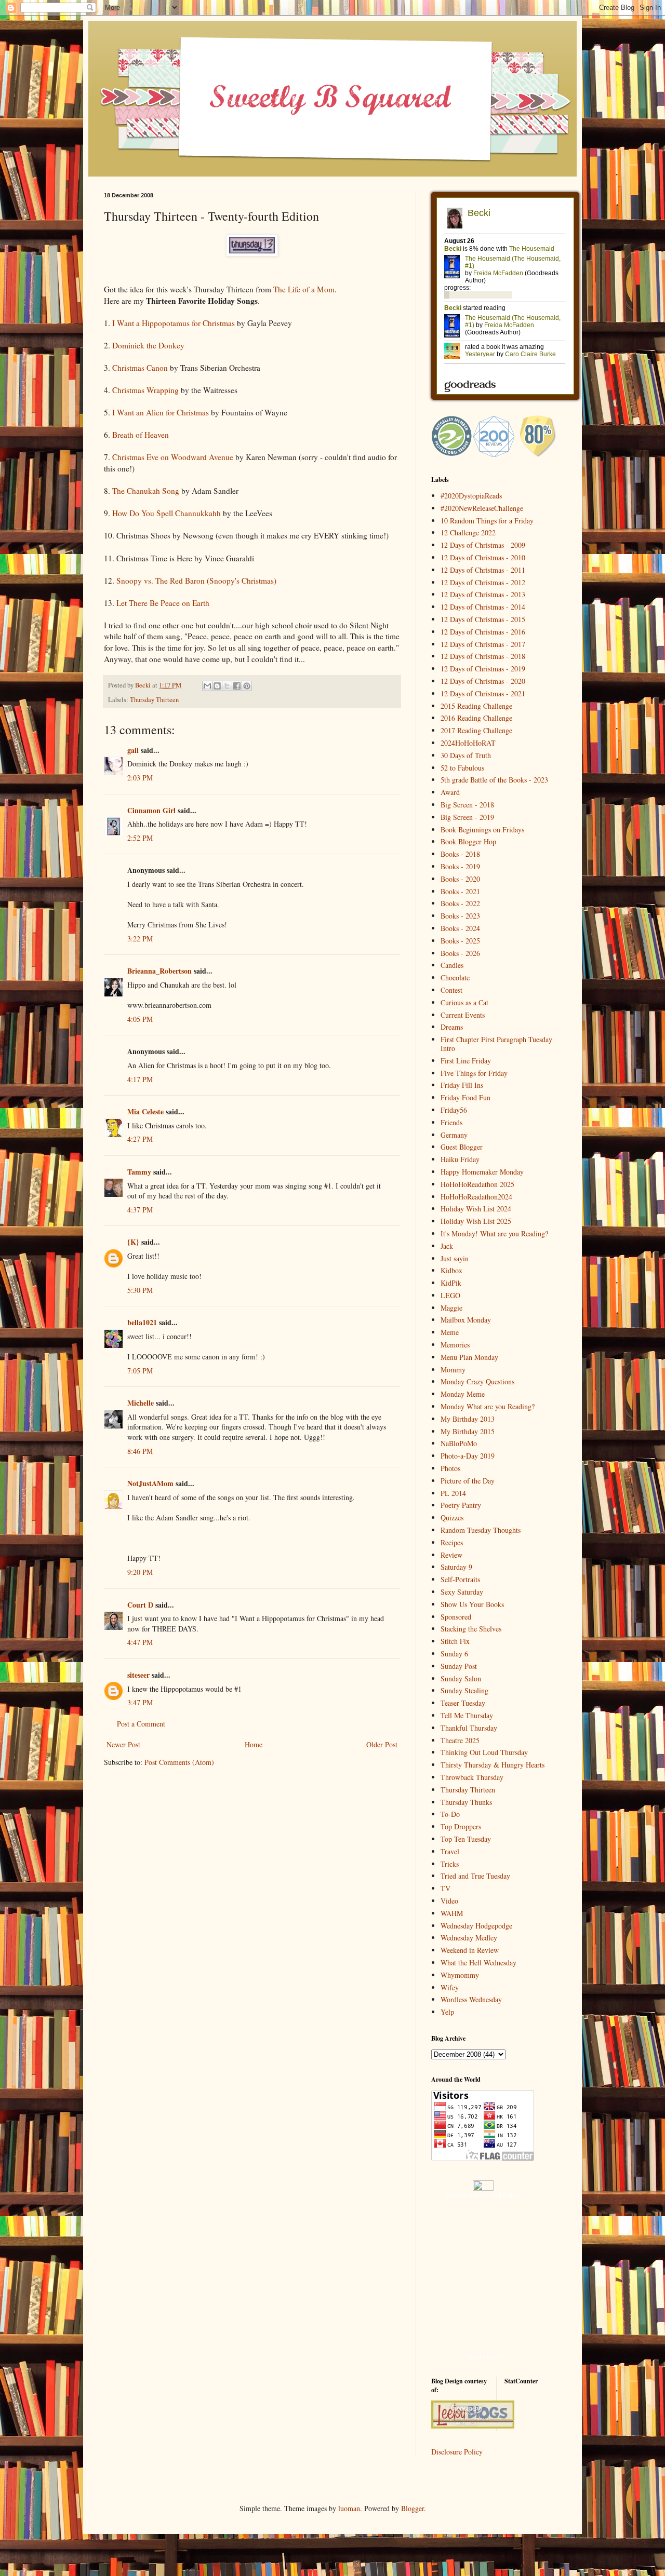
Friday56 (454, 1110)
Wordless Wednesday (471, 1999)
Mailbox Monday (466, 1320)
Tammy (139, 1172)
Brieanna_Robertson (159, 971)
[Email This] (207, 686)
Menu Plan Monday (469, 1357)
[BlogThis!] (217, 686)
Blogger (413, 2508)
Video (449, 1901)
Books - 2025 (460, 941)
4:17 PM (140, 1079)
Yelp (447, 2012)
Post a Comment (141, 1724)
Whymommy (460, 1975)
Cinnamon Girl (152, 810)
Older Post (382, 1744)
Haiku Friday (460, 1159)
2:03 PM (140, 778)
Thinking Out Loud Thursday (484, 1752)
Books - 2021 (460, 891)
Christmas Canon (140, 368)
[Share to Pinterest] (247, 686)
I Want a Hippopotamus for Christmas (174, 323)
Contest (451, 990)
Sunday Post (459, 1666)
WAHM (452, 1913)
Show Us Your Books (472, 1604)
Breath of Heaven (141, 435)
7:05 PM (140, 1371)
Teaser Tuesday (463, 1703)
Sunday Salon (461, 1678)
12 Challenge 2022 (468, 532)
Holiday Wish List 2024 (476, 1209)
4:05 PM (140, 1019)
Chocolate (455, 977)
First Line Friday (466, 1061)
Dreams (452, 1027)
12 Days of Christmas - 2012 (483, 582)
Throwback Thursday (472, 1777)
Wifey (450, 1987)
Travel (450, 1851)
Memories (455, 1345)
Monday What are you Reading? (488, 1406)
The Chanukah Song (146, 491)
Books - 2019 (460, 866)
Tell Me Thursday (467, 1715)
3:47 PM (140, 1702)
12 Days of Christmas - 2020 (483, 681)
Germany (454, 1135)
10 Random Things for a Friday (487, 521)
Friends (451, 1122)
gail (133, 750)
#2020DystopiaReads (471, 496)
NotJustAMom (150, 1483)
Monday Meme (463, 1394)
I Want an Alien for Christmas (161, 412)
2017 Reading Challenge (476, 730)
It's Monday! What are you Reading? (494, 1233)
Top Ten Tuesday (466, 1839)
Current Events (463, 1015)
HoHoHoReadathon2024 (476, 1197)
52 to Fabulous (462, 768)
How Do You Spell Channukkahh (167, 513)
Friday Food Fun (465, 1097)
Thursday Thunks (466, 1802)
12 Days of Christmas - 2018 (483, 656)
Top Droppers (461, 1826)
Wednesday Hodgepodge (476, 1926)
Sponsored (456, 1617)
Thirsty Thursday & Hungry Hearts (493, 1765)
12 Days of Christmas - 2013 (483, 594)
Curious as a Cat (464, 1002)
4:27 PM (140, 1139)
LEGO (450, 1295)
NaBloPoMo (459, 1443)
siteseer (138, 1675)
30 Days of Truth (466, 755)
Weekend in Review (470, 1950)
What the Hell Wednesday (478, 1963)
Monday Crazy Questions (477, 1381)
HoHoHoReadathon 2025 (477, 1184)
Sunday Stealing (464, 1690)
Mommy (453, 1370)
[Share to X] (227, 686)
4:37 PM (140, 1210)
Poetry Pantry (461, 1505)
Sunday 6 (454, 1654)
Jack (447, 1246)
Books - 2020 (460, 879)
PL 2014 (453, 1493)
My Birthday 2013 (468, 1419)
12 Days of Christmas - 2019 (483, 669)
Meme (450, 1332)
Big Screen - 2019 (467, 817)
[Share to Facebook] (237, 686)
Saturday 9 (456, 1567)
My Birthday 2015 (468, 1431)
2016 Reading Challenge (476, 718)
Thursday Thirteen (154, 700)
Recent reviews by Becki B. (483, 2196)
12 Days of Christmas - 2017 (483, 644)
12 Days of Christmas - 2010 (483, 557)
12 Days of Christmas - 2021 (483, 693)
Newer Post (123, 1744)
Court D (140, 1605)
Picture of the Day (468, 1481)
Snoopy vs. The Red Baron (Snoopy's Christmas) (196, 581)
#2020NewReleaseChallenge (482, 508)
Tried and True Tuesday (475, 1876)
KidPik (451, 1283)
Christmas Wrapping (145, 390)
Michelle (141, 1403)
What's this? (483, 2357)
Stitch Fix (455, 1641)
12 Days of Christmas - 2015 (483, 619)
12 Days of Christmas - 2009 (483, 545)
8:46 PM (140, 1451)
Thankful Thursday (469, 1728)
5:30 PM (140, 1290)
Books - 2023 (460, 916)
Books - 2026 (460, 953)
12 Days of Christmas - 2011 (483, 570)
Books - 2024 (460, 928)
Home (254, 1744)
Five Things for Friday (474, 1073)
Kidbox (451, 1270)
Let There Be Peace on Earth (163, 603)
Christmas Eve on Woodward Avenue (173, 457)
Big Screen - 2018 (467, 805)
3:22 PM (140, 939)
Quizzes (452, 1518)
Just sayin (455, 1258)
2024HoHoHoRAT (468, 743)
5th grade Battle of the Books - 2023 (494, 780)
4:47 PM (140, 1642)
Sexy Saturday (462, 1592)
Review (451, 1555)
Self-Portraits (460, 1579)
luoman (349, 2508)
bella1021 (142, 1322)
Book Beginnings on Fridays (482, 830)
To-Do (450, 1814)
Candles (452, 965)
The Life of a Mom (304, 289)
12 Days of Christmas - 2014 (483, 607)
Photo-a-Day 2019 (468, 1456)
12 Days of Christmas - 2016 (483, 632)
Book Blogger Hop (468, 841)
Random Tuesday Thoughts (481, 1530)
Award (450, 792)
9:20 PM (140, 1572)
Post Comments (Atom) (179, 1762)
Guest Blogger (462, 1147)
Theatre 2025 (460, 1740)
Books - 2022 (460, 903)
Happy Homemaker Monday (482, 1172)
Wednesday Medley (469, 1938)
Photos (450, 1468)
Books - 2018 (460, 854)
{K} (133, 1242)
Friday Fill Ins (462, 1085)
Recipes (452, 1542)
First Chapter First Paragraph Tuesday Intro (496, 1044)
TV (445, 1888)
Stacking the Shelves (471, 1629)
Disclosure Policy (457, 2452)
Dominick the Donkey (148, 345)
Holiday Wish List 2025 (476, 1221)
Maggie (451, 1308)
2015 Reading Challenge (476, 706)
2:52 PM (140, 838)
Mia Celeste (145, 1111)
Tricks (450, 1864)
